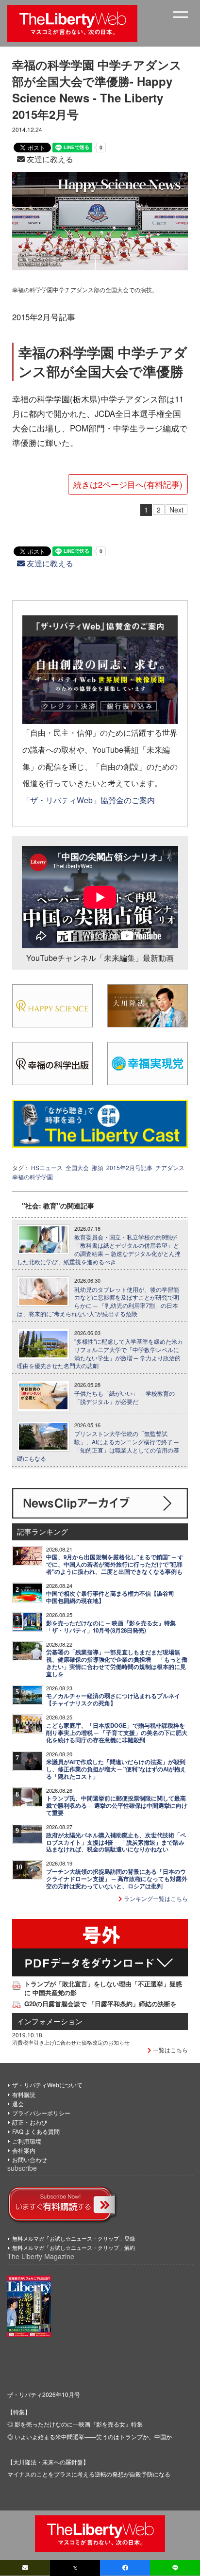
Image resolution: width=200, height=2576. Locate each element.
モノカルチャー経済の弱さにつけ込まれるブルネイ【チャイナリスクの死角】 (113, 1700)
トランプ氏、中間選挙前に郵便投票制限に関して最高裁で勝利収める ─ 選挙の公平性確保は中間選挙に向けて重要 (117, 1806)
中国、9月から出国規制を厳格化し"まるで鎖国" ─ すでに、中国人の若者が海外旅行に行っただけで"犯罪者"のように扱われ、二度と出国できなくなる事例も (115, 1564)
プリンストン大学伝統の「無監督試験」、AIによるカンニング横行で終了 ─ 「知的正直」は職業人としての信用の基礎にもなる (98, 1446)
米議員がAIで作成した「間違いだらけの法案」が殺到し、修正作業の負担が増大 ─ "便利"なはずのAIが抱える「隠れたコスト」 (116, 1769)
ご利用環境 (27, 2141)
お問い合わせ (30, 2159)
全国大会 (77, 1167)
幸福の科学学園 (33, 1177)
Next (176, 510)
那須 (98, 1167)
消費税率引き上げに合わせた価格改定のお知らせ (71, 2042)
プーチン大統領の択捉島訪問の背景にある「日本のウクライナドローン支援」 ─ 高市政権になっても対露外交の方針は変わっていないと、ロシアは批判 (117, 1879)
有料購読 (24, 2094)
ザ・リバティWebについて (47, 2085)
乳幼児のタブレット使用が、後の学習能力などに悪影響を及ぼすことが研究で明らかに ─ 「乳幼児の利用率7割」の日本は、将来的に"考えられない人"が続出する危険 (98, 1302)
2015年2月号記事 (129, 1167)
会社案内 (24, 2150)
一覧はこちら (170, 2050)
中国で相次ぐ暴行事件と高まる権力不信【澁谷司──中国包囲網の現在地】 (115, 1597)
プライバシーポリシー (41, 2113)
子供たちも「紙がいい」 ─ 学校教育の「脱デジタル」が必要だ (125, 1397)
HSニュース (47, 1167)
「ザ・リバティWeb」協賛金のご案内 (89, 800)
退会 (18, 2104)
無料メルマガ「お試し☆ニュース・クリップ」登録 (74, 2238)
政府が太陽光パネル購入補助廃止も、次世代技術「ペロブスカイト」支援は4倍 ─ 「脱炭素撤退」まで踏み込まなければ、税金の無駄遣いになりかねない (116, 1842)
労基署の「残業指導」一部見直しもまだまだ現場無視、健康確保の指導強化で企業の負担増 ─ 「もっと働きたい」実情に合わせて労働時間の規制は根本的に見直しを (117, 1663)
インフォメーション (50, 2021)
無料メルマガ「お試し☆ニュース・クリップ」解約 (74, 2247)
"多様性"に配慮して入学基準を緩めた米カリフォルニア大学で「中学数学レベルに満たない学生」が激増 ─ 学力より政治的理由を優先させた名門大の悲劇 (100, 1354)
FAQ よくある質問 (36, 2131)
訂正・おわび (30, 2122)
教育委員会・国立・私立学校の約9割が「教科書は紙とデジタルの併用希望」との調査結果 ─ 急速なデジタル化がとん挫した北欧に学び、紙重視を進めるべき (99, 1249)
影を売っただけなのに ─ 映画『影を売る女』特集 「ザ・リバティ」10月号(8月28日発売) (111, 1627)
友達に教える (49, 159)
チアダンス (170, 1167)
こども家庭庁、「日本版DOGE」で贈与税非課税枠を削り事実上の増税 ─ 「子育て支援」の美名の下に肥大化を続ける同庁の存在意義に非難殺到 (117, 1733)
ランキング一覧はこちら (155, 1898)
